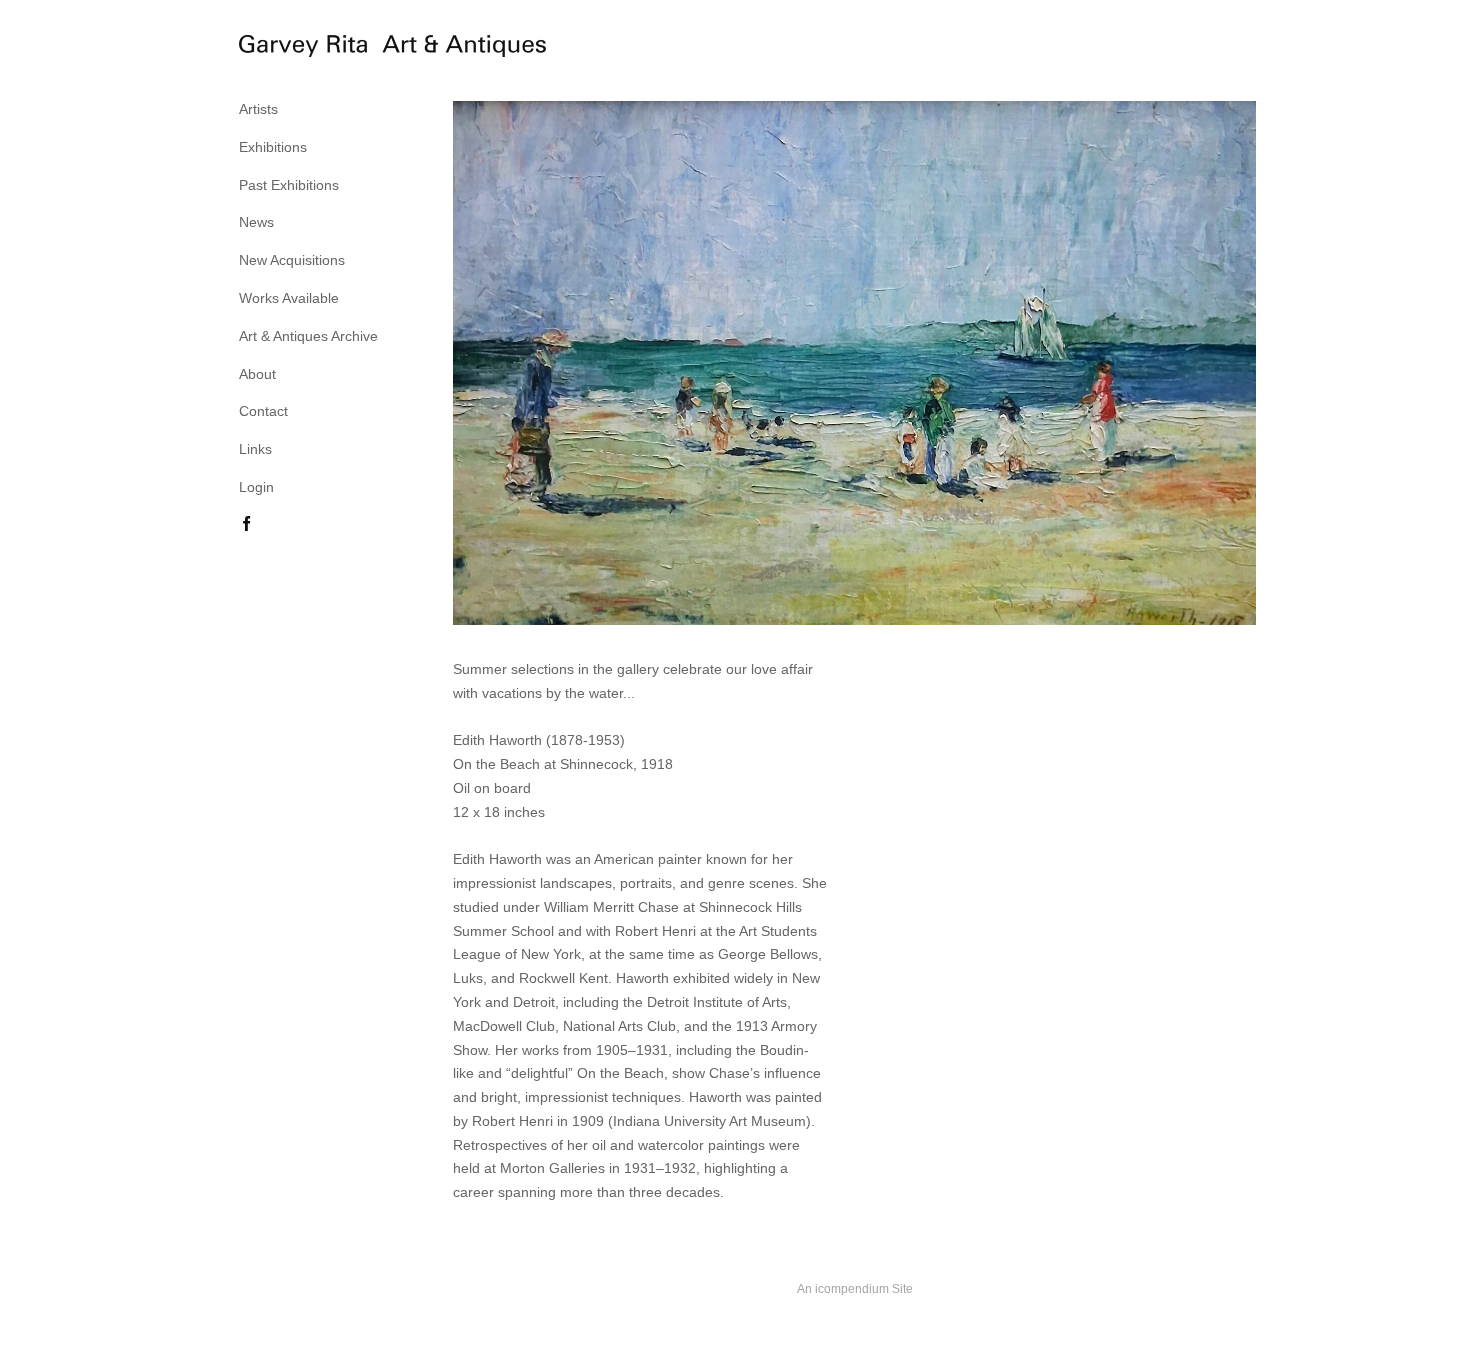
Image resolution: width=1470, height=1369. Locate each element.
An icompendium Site (855, 1289)
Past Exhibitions (289, 185)
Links (255, 449)
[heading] (289, 49)
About (257, 374)
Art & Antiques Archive (308, 336)
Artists (258, 109)
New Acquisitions (292, 260)
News (256, 222)
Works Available (289, 298)
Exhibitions (273, 147)
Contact (263, 411)
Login (256, 487)
